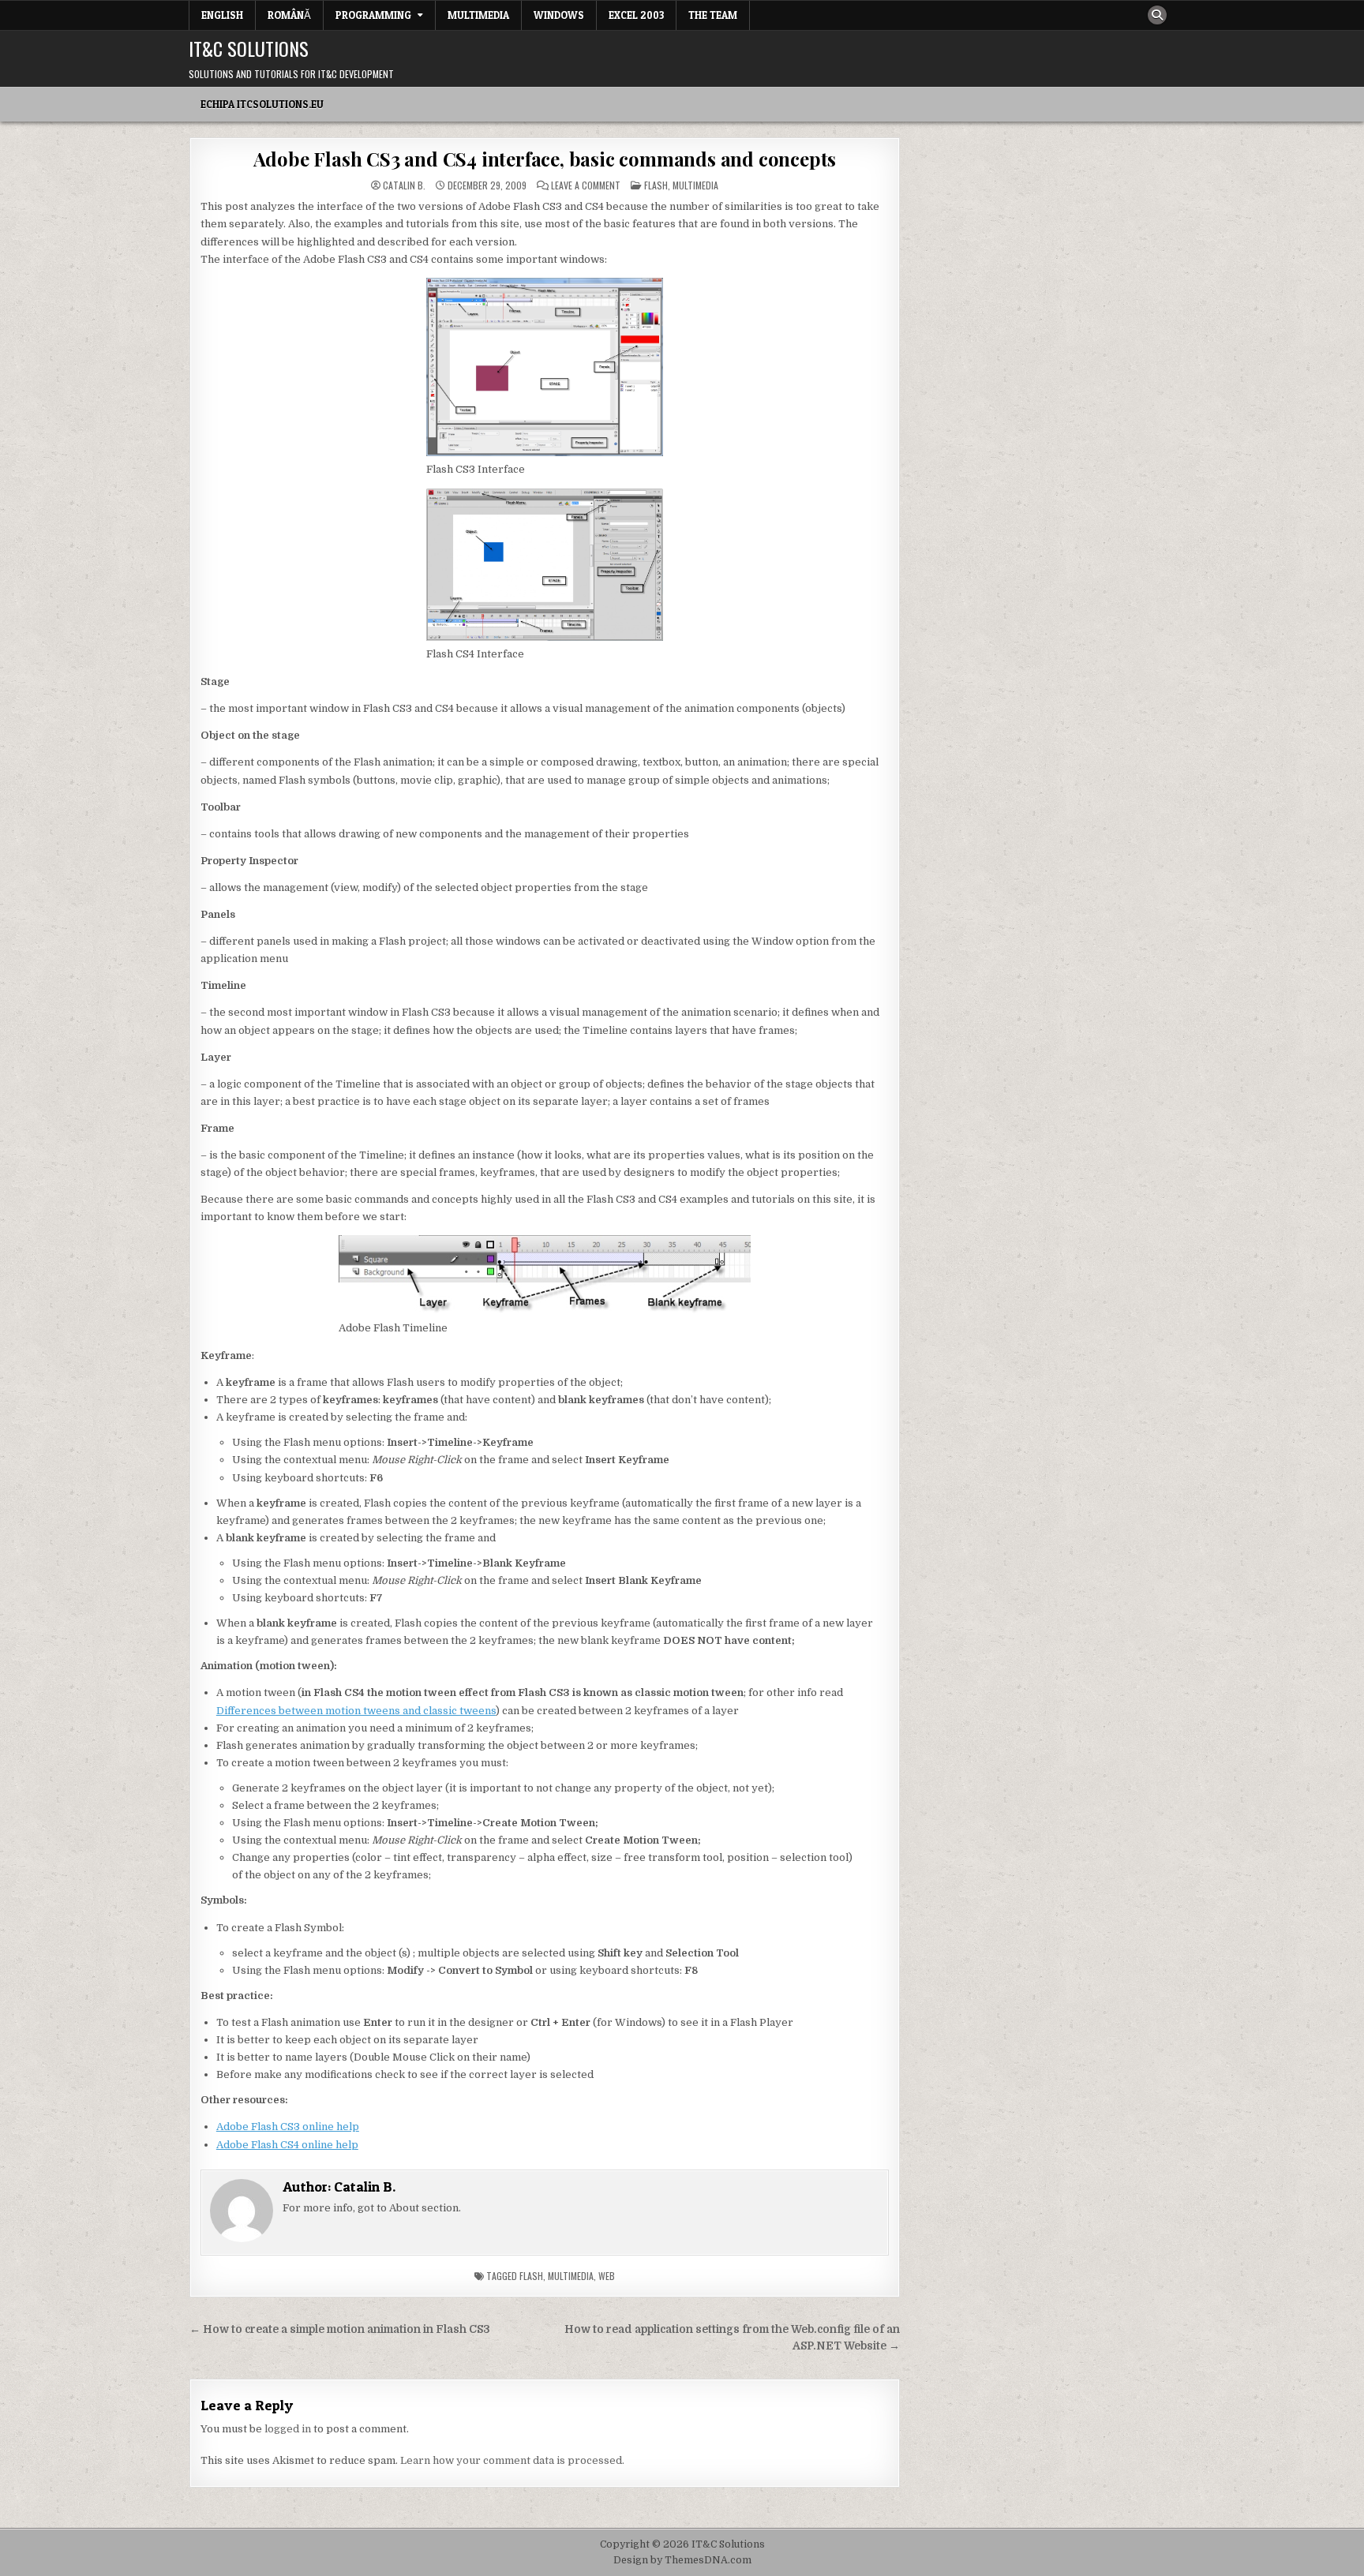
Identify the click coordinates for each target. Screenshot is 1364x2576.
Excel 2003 (636, 15)
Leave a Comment (586, 185)
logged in (288, 2429)
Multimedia (478, 15)
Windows (559, 15)
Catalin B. (404, 185)
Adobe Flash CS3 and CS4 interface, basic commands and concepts (545, 159)
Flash (656, 185)
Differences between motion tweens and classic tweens (356, 1711)
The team (713, 15)
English (222, 15)
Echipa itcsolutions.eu (262, 104)
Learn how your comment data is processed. (512, 2460)
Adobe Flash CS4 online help (287, 2145)
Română (289, 15)
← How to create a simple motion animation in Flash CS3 (340, 2329)
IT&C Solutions (249, 48)
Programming (373, 15)
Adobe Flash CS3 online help (288, 2127)
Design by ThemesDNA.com (682, 2560)
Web (607, 2276)
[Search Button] (1157, 15)
